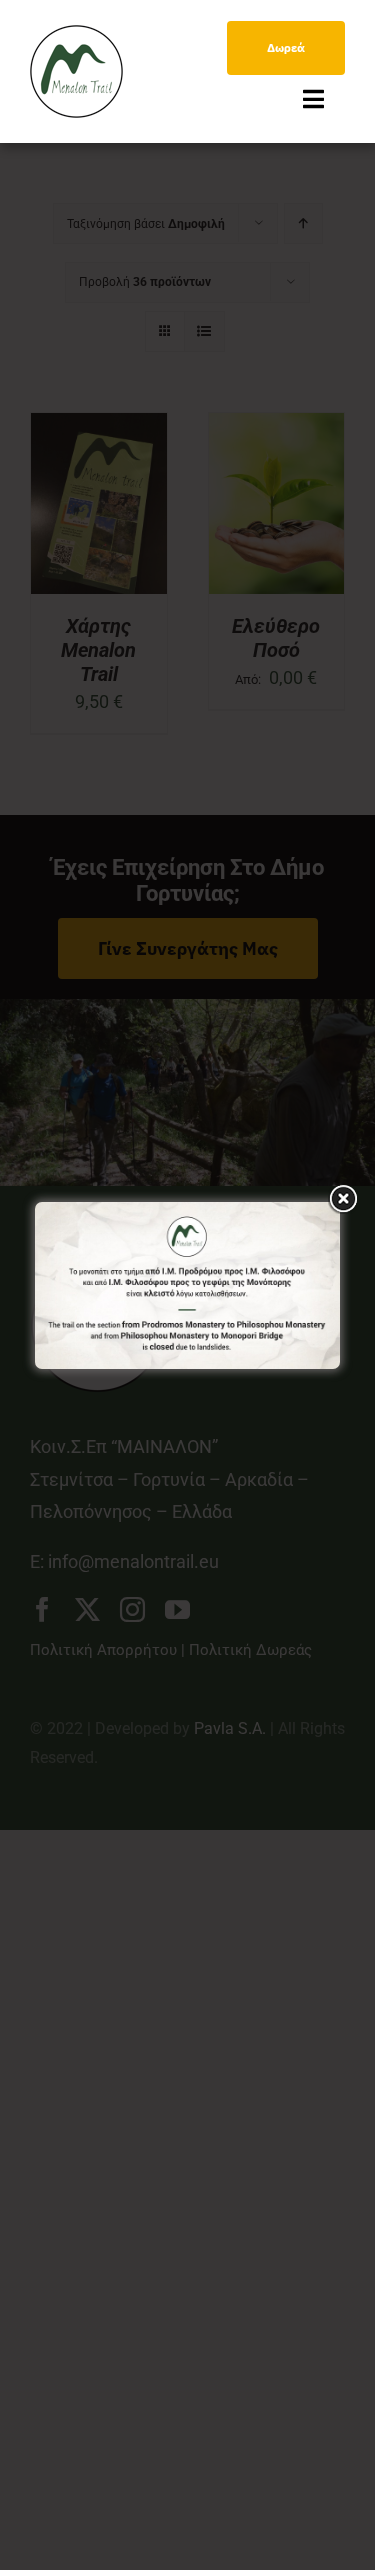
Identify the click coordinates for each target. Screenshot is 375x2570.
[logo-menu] (76, 33)
